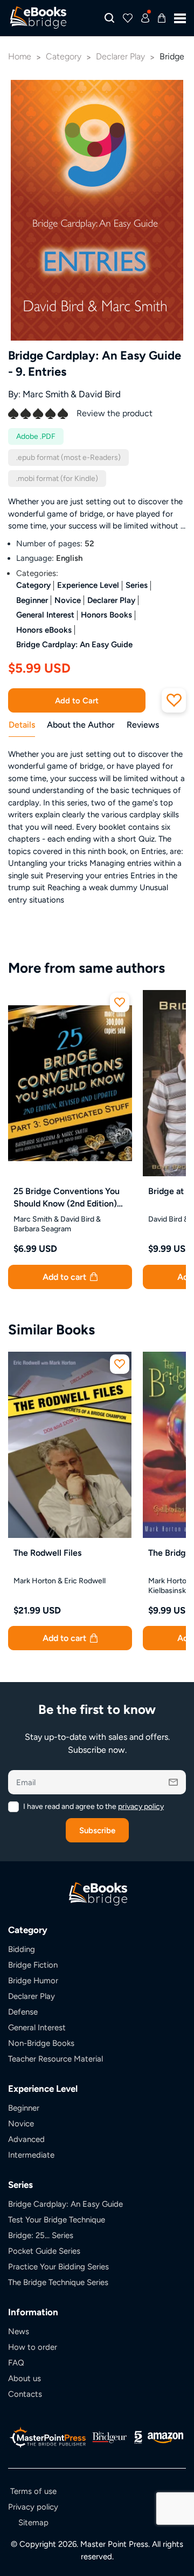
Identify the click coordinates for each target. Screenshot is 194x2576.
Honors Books (106, 615)
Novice (68, 600)
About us (25, 2378)
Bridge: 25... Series (41, 2235)
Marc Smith (46, 394)
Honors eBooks (44, 630)
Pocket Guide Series (44, 2251)
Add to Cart (77, 700)
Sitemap (33, 2522)
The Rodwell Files (47, 1553)
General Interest (45, 615)
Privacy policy (33, 2507)
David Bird (100, 394)
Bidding (22, 1949)
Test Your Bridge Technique (57, 2219)
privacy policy (141, 1806)
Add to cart (65, 1277)
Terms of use (33, 2491)
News (19, 2331)
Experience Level (88, 585)
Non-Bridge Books (41, 2043)
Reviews (143, 725)
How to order (33, 2347)
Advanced (26, 2139)
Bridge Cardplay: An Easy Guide (74, 644)
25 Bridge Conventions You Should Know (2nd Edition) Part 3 (67, 1198)
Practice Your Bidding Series (58, 2266)
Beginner (32, 600)
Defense (23, 2012)
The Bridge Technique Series (58, 2282)
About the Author (81, 725)
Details (22, 725)
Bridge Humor (33, 1980)
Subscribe (97, 1830)
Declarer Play (111, 600)
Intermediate (31, 2155)
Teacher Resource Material (56, 2059)
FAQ (16, 2363)
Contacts (25, 2394)
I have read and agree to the (93, 1806)
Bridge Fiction (33, 1965)
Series (137, 585)
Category (33, 585)
